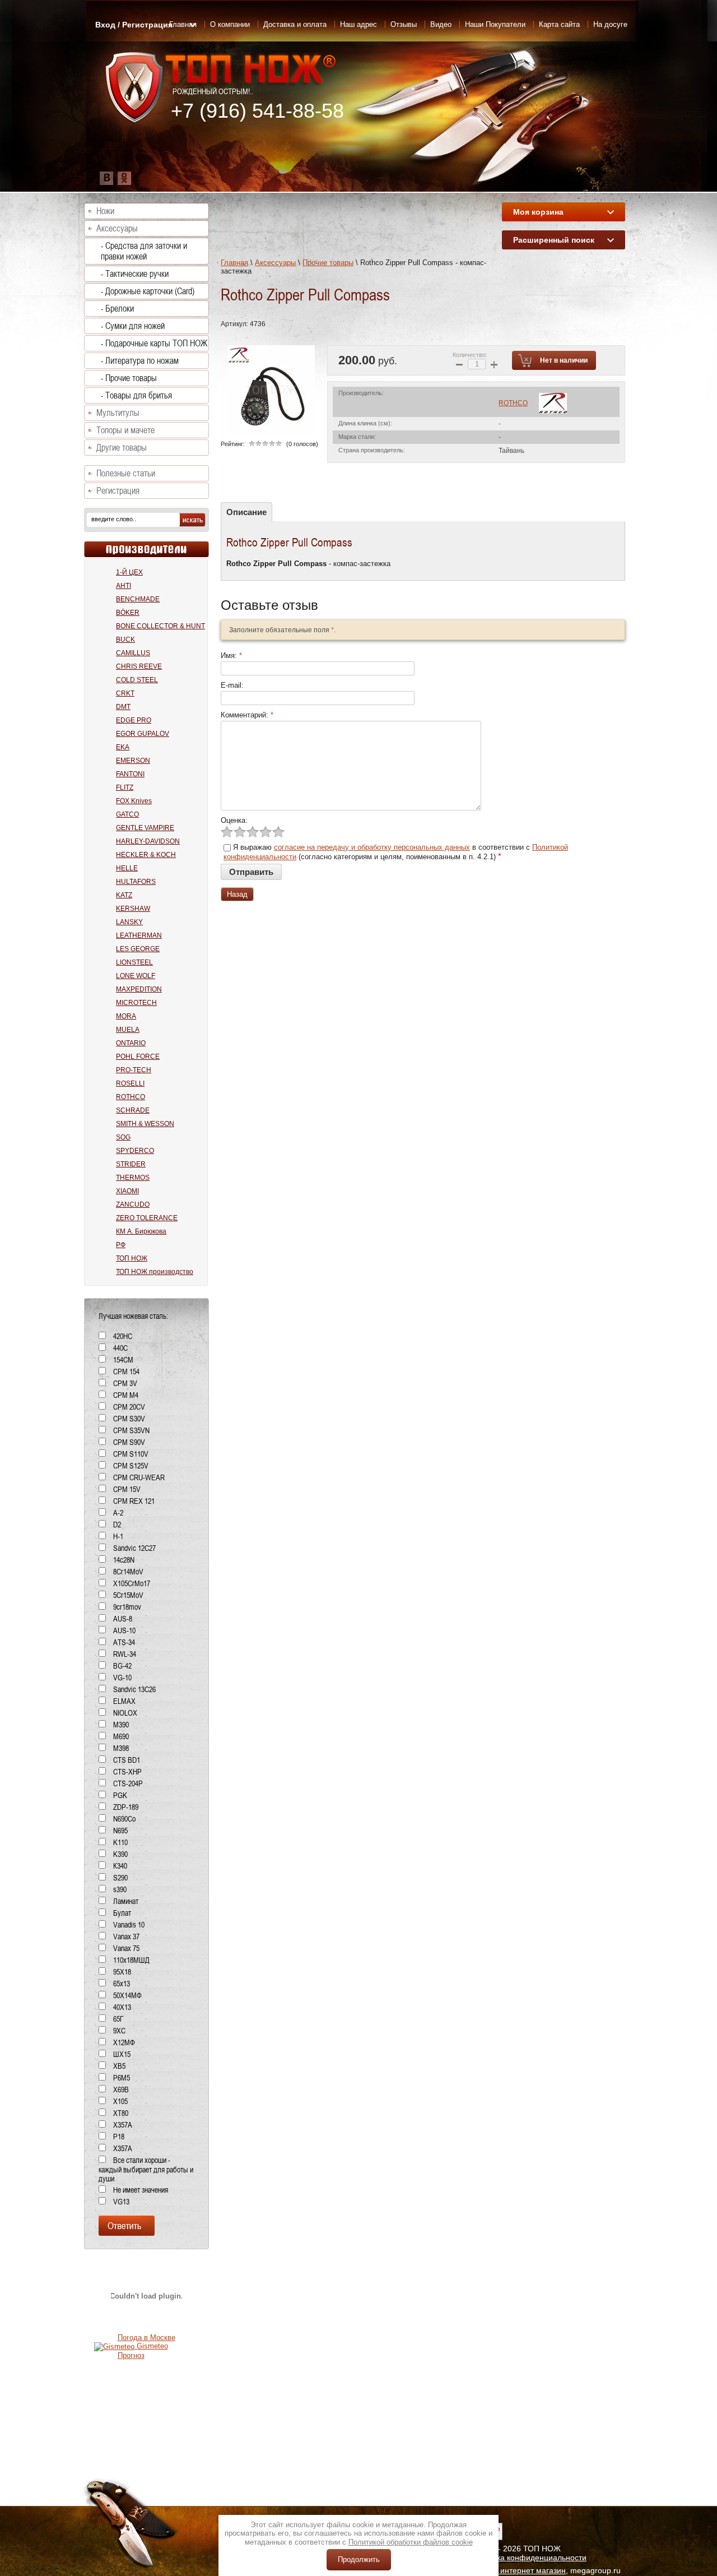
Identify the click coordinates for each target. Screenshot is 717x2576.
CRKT (125, 693)
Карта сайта (559, 24)
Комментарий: (247, 715)
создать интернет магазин (518, 2570)
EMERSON (133, 761)
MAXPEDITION (139, 989)
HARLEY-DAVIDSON (148, 841)
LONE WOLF (136, 976)
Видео (441, 24)
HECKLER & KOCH (146, 855)
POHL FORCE (138, 1057)
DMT (123, 707)
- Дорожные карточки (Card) (148, 291)
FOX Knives (134, 801)
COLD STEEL (137, 680)
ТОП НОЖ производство (155, 1272)
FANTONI (130, 774)
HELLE (127, 868)
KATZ (124, 895)
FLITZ (125, 787)
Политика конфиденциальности (528, 2558)
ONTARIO (131, 1043)
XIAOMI (127, 1191)
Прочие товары (328, 263)
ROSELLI (130, 1083)
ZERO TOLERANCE (147, 1218)
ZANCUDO (133, 1204)
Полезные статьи (126, 473)
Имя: (231, 655)
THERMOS (133, 1178)
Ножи (105, 211)
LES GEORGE (138, 949)
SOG (123, 1137)
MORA (126, 1016)
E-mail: (232, 685)
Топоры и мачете (125, 430)
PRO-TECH (134, 1070)
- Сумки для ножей (133, 326)
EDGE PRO (134, 720)
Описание (246, 512)
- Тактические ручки (135, 274)
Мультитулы (118, 413)
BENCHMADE (138, 599)
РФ (121, 1245)
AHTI (124, 586)
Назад (237, 894)
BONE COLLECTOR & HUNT (160, 626)
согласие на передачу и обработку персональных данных (372, 847)
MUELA (128, 1030)
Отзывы (404, 24)
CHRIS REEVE (139, 666)
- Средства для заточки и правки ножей (144, 251)
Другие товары (122, 448)
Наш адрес (358, 24)
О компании (230, 24)
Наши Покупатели (495, 24)
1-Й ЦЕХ (129, 572)
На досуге (610, 24)
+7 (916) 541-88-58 (257, 111)
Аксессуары (275, 263)
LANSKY (129, 922)
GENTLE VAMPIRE (145, 828)
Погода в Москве (146, 2338)
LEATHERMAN (139, 935)
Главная (234, 263)
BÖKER (128, 613)
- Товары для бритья (136, 395)
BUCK (125, 640)
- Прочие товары (129, 378)
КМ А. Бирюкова (141, 1231)
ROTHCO (513, 403)
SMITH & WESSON (145, 1124)
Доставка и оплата (295, 24)
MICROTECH (136, 1003)
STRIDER (131, 1164)
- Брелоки (117, 309)
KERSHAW (133, 909)
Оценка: (234, 820)
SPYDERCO (135, 1151)
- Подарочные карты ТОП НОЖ (154, 343)
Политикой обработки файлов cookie (411, 2542)
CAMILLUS (133, 653)
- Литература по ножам (140, 361)
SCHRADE (133, 1110)
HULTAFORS (136, 882)
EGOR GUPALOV (143, 734)
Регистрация (118, 491)
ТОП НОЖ (132, 1258)
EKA (123, 747)
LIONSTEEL (134, 962)
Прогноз (131, 2355)
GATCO (127, 814)
